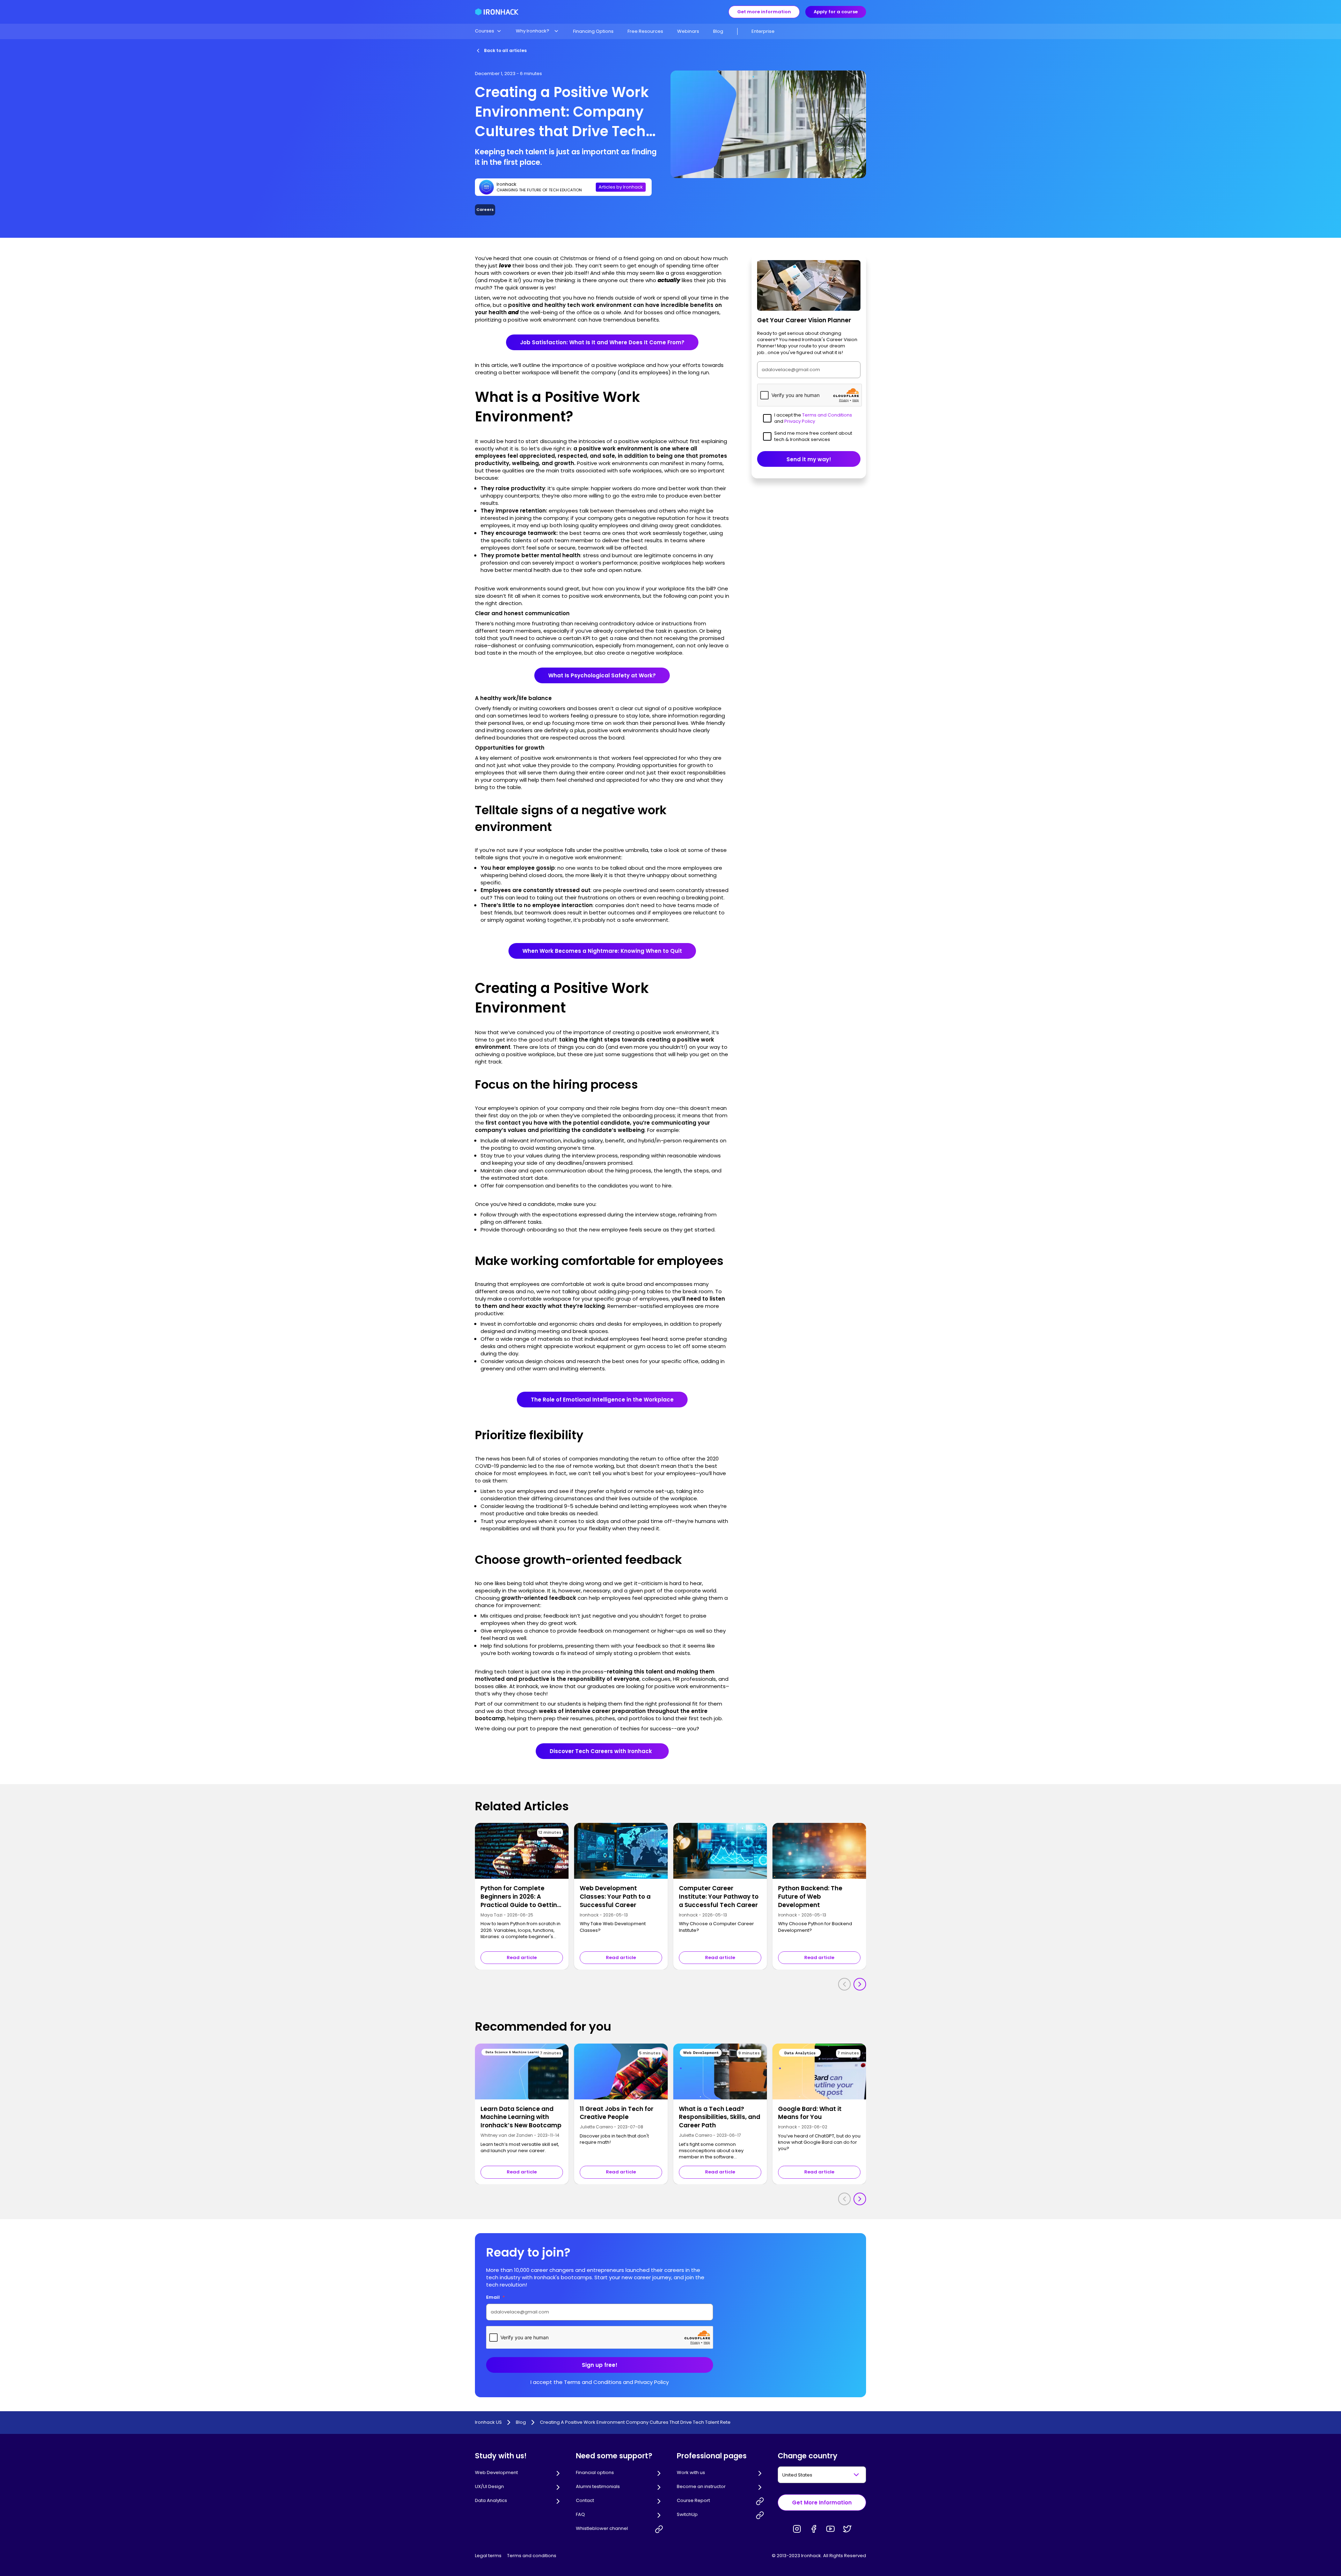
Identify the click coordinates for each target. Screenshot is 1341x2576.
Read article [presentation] (522, 1957)
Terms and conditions (532, 2556)
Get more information (764, 12)
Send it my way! (809, 459)
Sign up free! (600, 2365)
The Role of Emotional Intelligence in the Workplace (602, 1400)
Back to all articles (505, 50)
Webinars (688, 31)
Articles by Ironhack (621, 187)
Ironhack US (488, 2422)
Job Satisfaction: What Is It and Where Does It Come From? (602, 342)
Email (496, 2297)
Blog (718, 31)
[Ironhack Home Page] (497, 12)
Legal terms (488, 2556)
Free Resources (645, 31)
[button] (488, 31)
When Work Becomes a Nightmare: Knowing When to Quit (602, 951)
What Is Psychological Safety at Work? (602, 675)
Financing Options (593, 31)
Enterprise (763, 31)
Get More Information (822, 2503)
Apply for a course (836, 12)
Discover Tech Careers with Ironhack (602, 1751)
